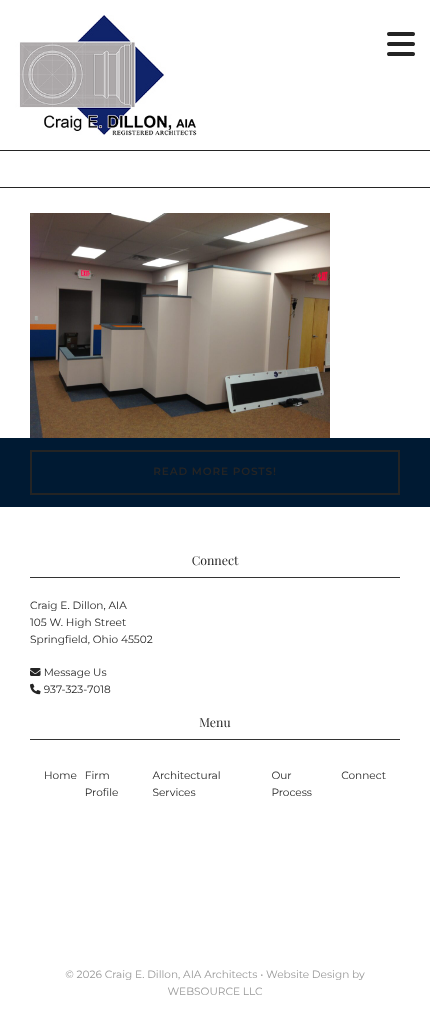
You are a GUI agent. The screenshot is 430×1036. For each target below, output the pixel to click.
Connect (363, 775)
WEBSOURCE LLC (215, 991)
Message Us (75, 672)
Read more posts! (214, 471)
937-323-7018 (77, 689)
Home (60, 775)
